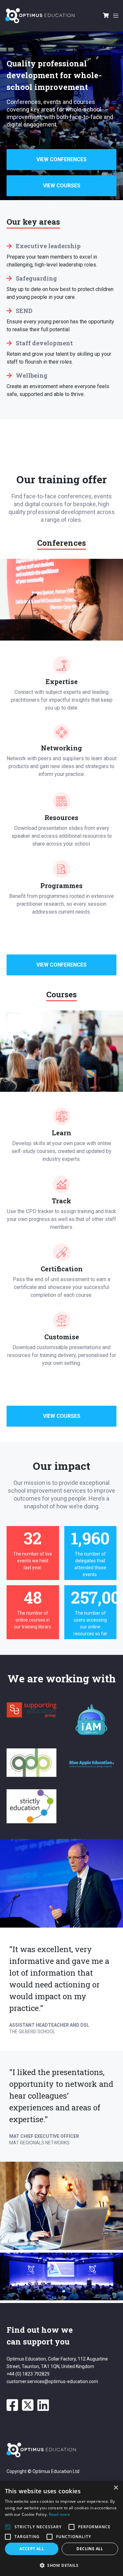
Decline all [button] (90, 2549)
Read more (59, 2514)
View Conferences (61, 159)
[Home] (40, 16)
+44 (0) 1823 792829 (28, 2374)
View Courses (62, 186)
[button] (61, 2565)
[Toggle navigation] (115, 16)
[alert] (61, 2528)
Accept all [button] (32, 2549)
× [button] (116, 2488)
